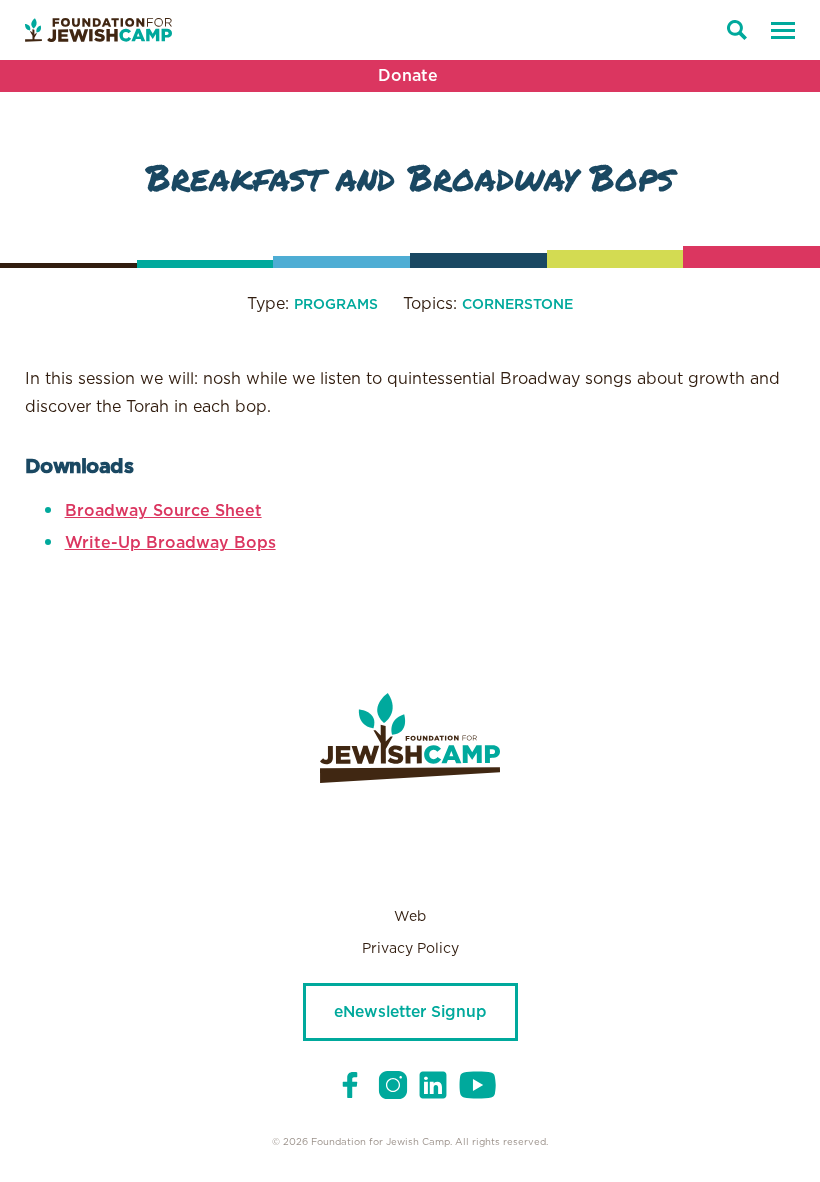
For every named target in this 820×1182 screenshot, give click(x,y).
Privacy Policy (410, 949)
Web (410, 917)
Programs (336, 305)
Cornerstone (517, 305)
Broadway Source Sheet (163, 511)
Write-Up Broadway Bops (170, 543)
